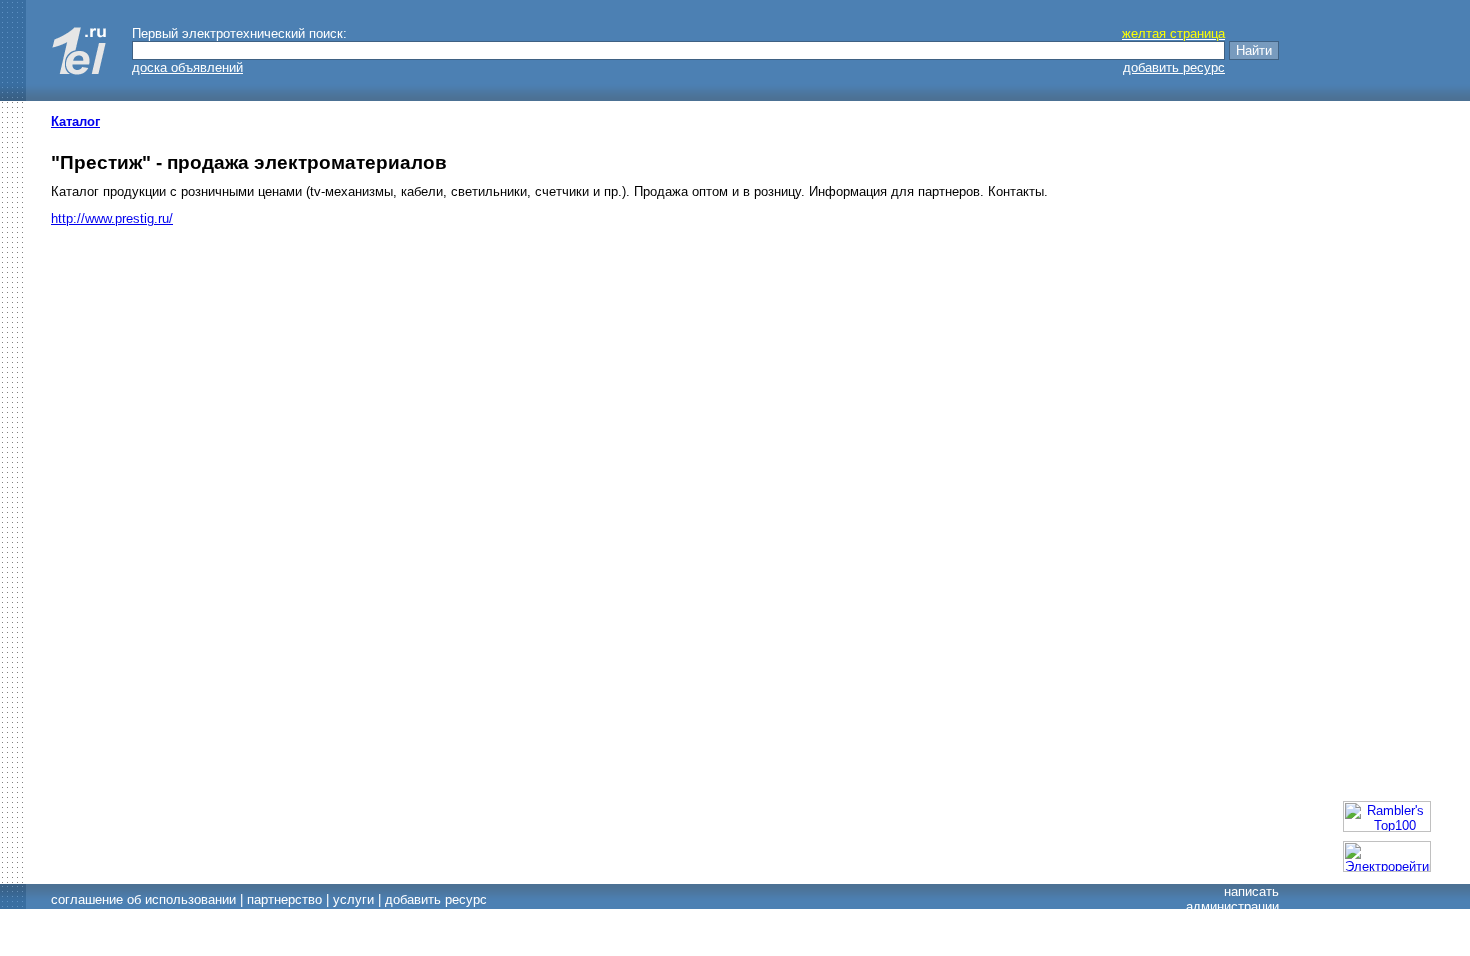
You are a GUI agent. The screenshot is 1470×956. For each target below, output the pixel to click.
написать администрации (1232, 899)
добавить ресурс (1174, 67)
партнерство (284, 899)
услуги (353, 899)
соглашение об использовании (143, 899)
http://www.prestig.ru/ (112, 218)
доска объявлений (187, 67)
